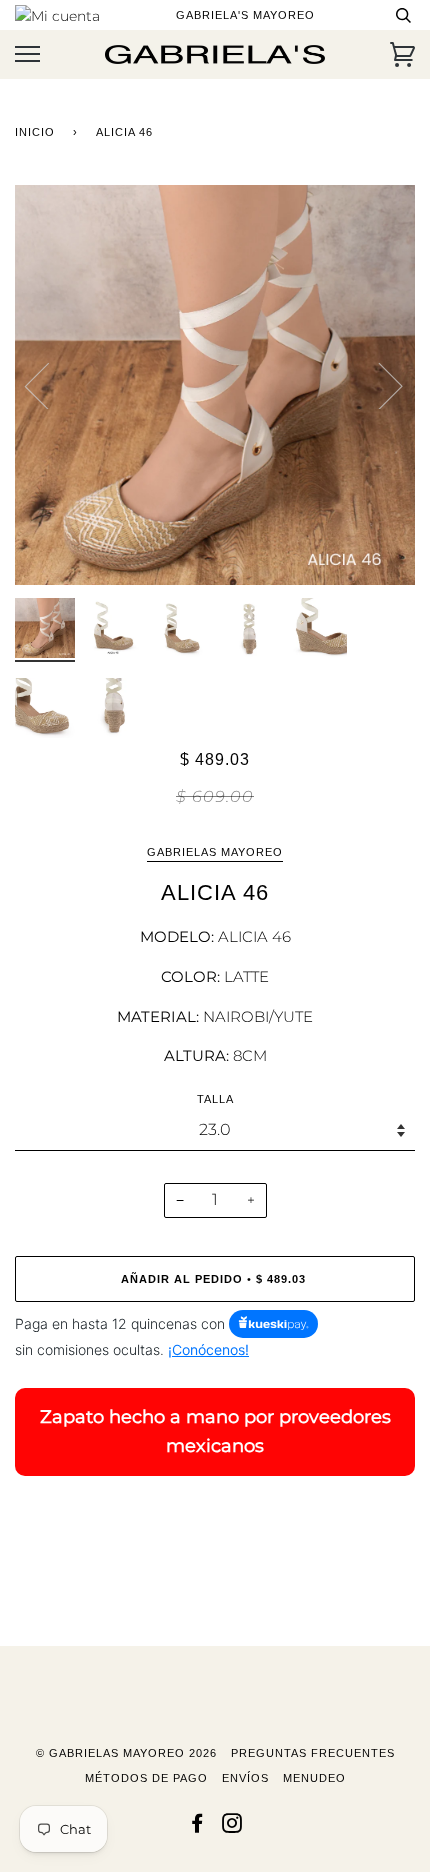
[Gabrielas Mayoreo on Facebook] (197, 1827)
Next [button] (378, 385)
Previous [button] (49, 385)
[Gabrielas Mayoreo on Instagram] (232, 1827)
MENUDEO (314, 1778)
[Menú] (27, 54)
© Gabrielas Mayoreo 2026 (126, 1753)
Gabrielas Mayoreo (215, 852)
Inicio (35, 132)
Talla (215, 1099)
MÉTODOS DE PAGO (146, 1778)
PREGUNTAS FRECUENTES (313, 1753)
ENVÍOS (245, 1778)
